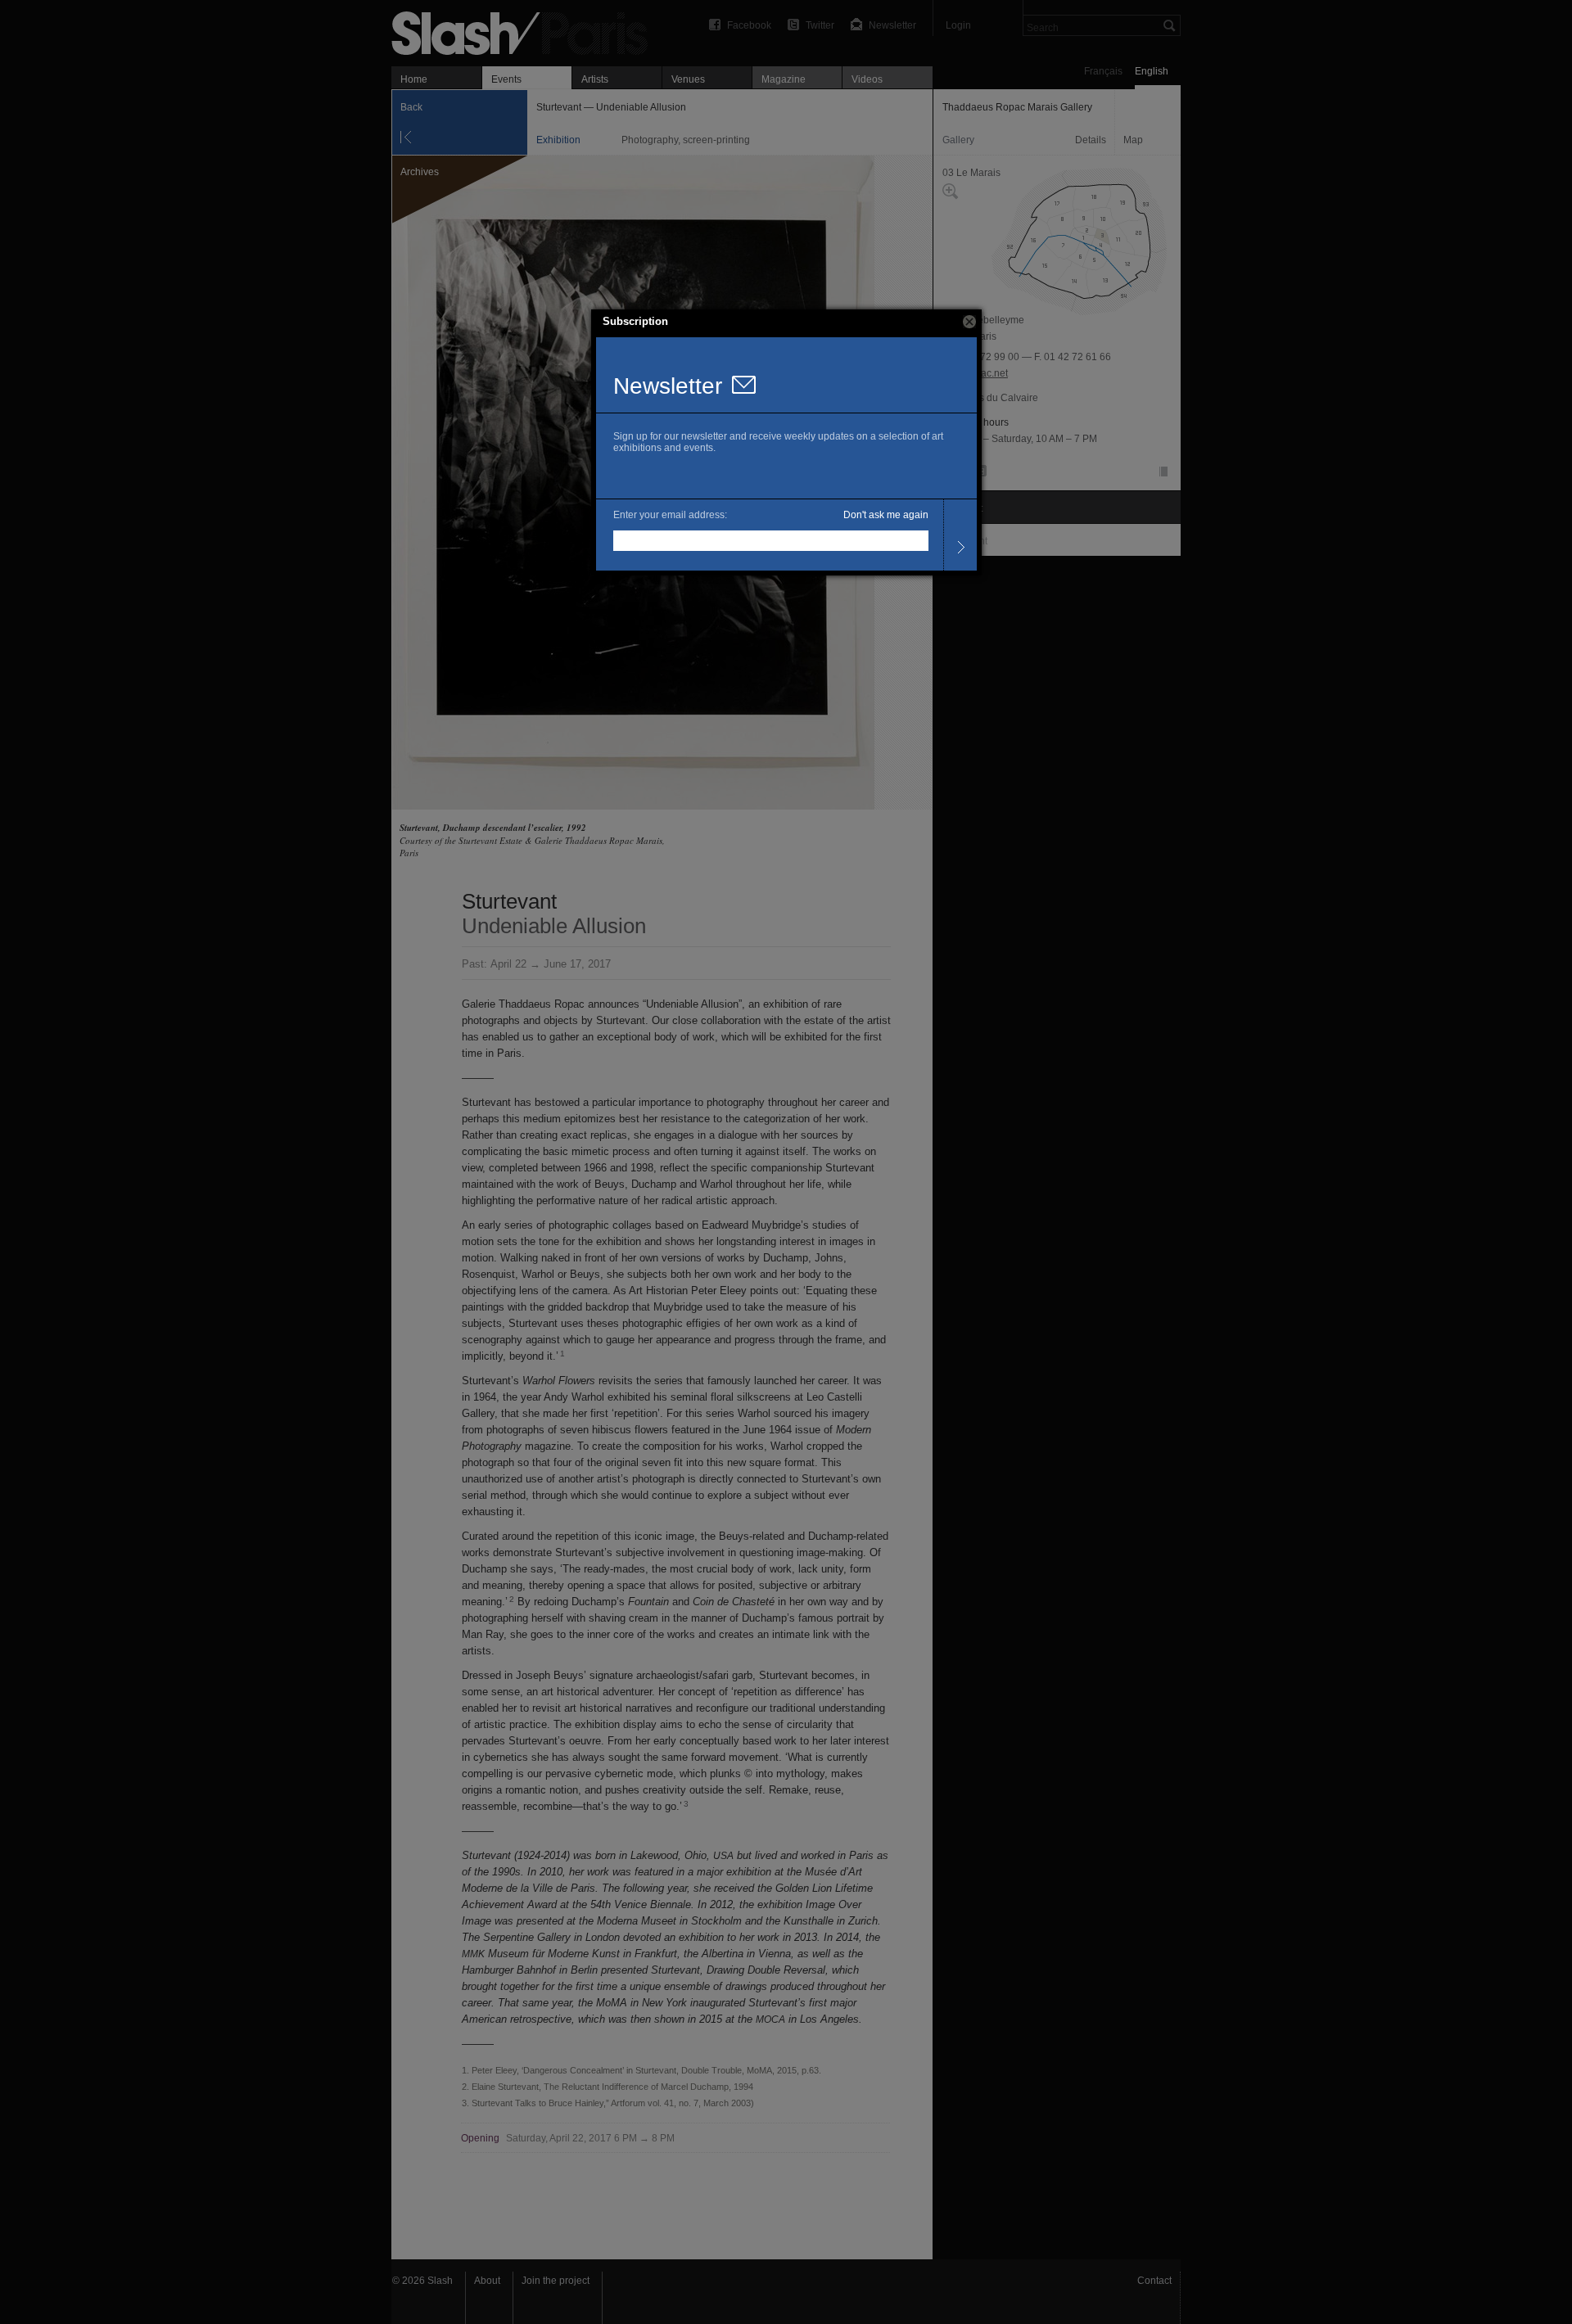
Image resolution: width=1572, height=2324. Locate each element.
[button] (969, 322)
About (487, 2281)
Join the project (556, 2281)
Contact (1154, 2281)
